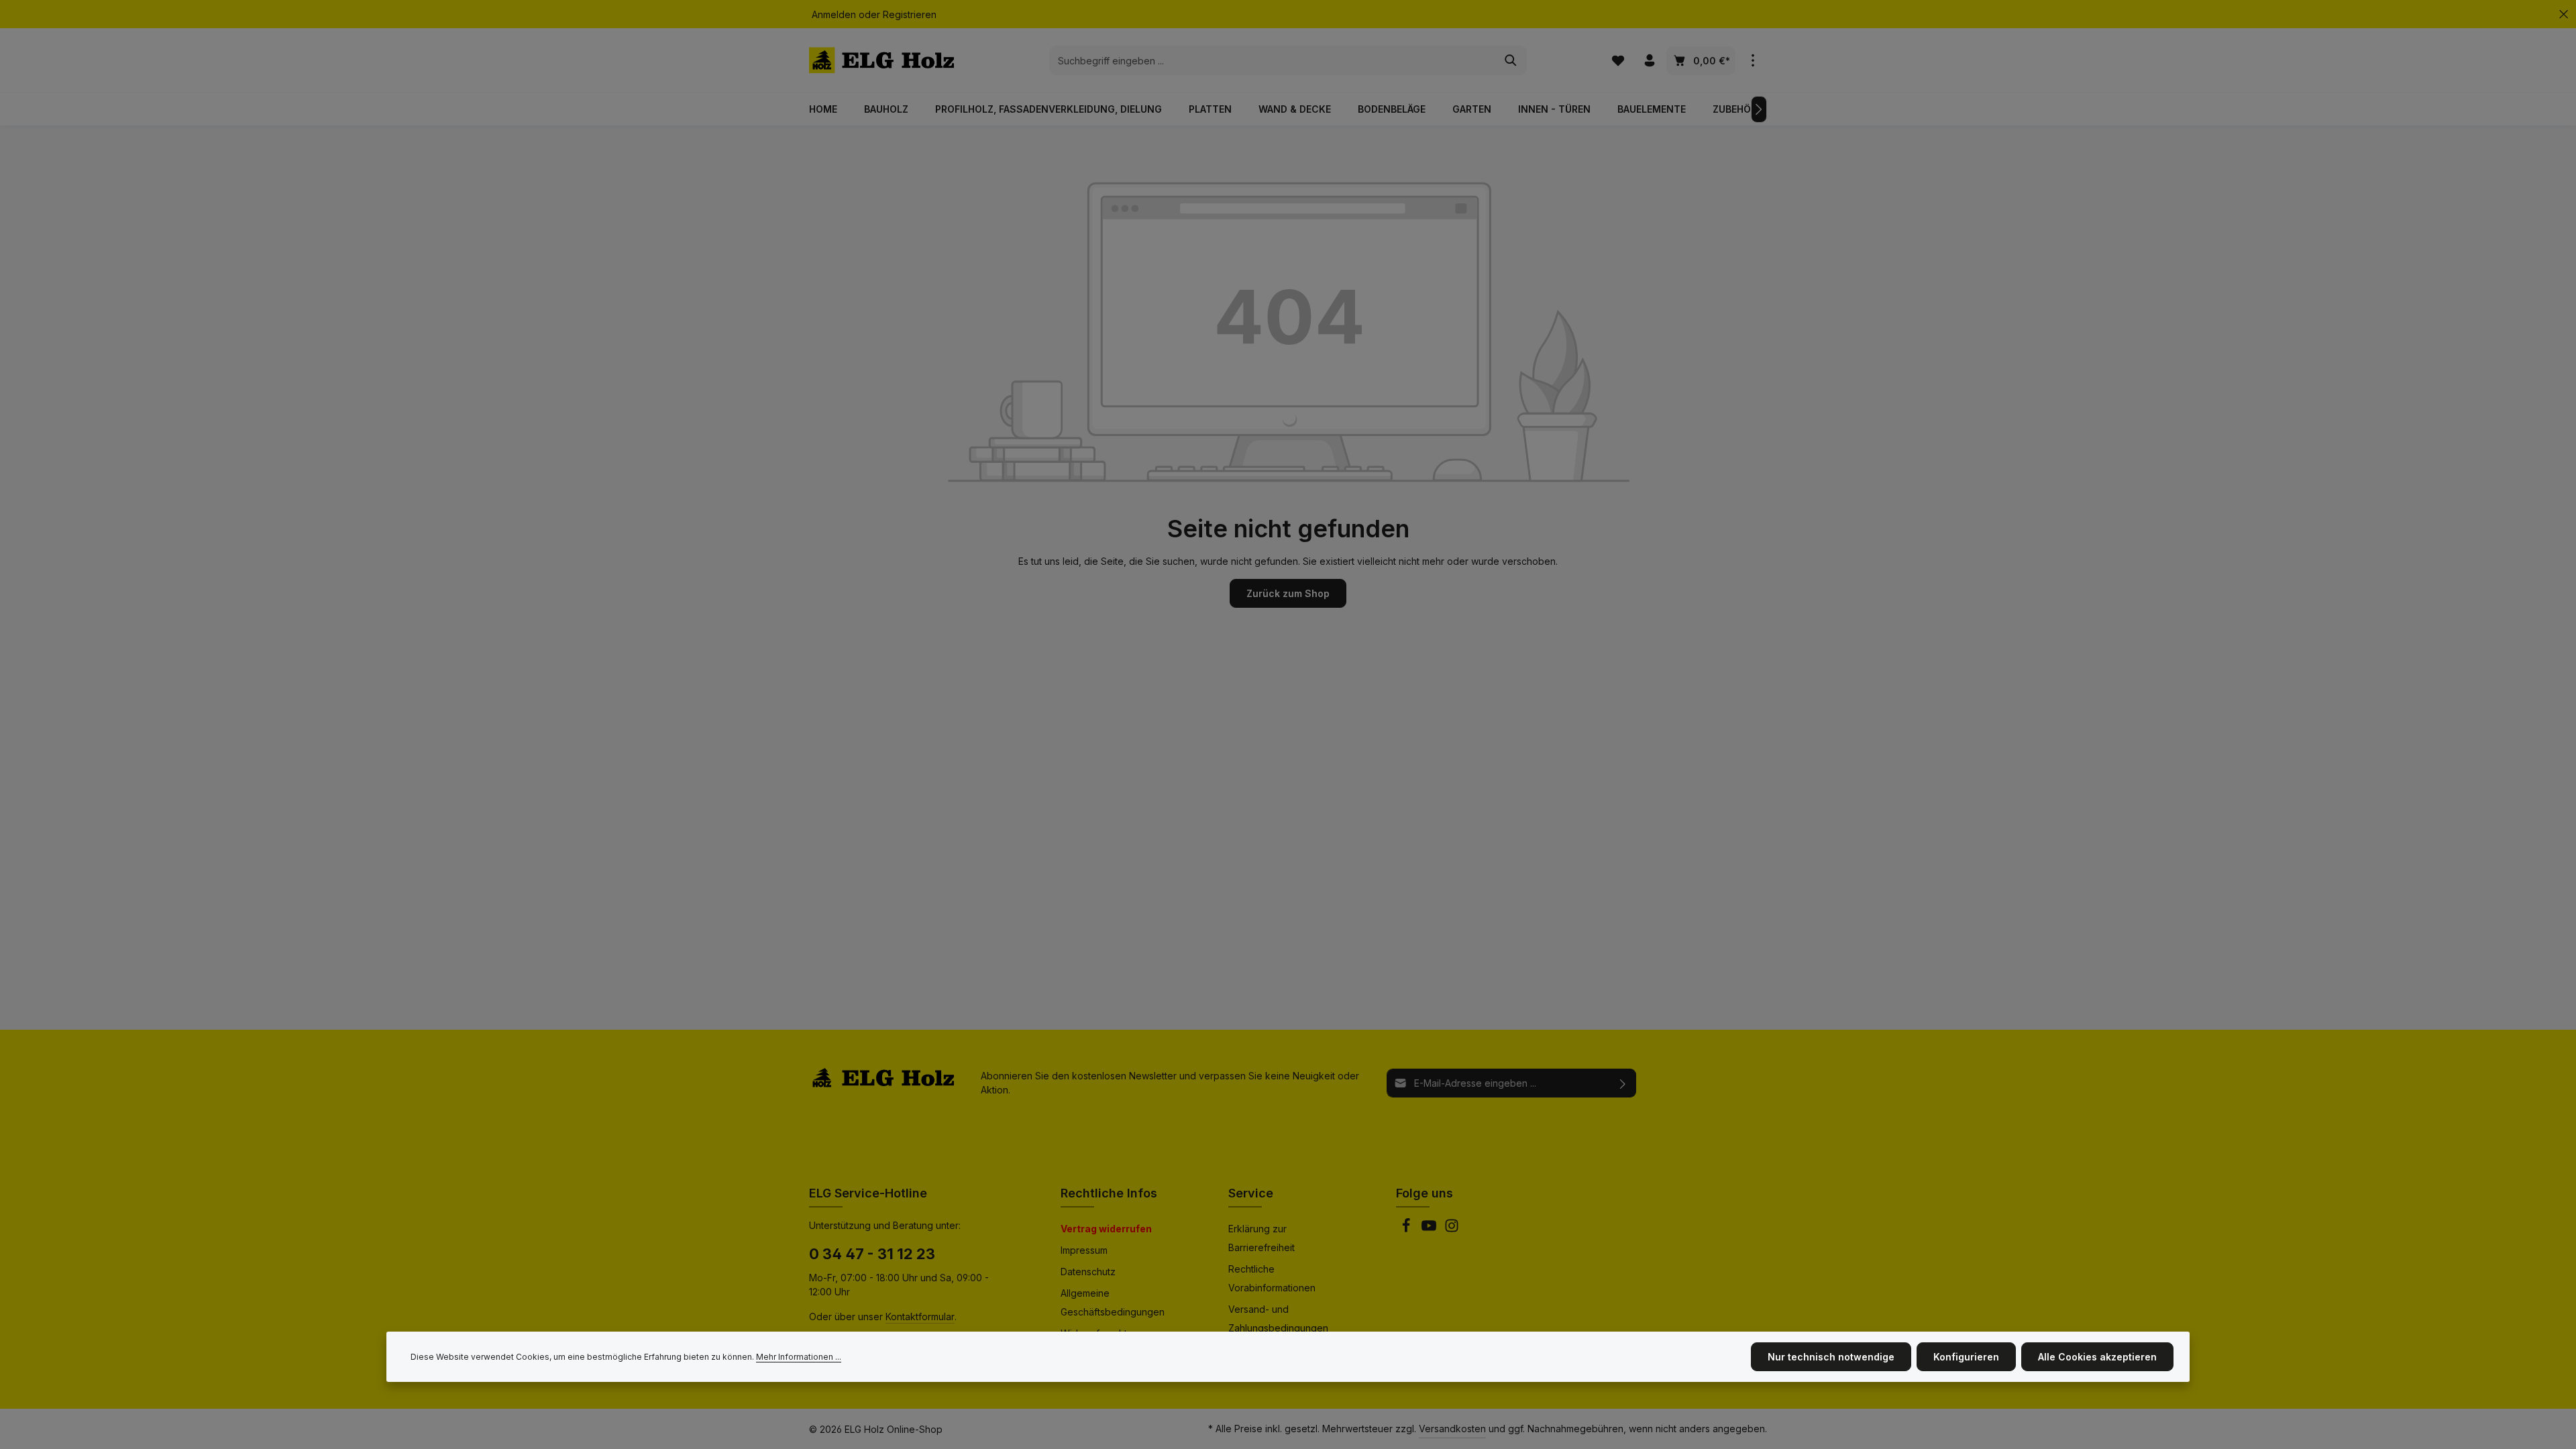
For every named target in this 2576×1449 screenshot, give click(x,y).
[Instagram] (1452, 1229)
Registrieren (910, 14)
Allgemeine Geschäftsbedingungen (1113, 1302)
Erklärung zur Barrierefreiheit (1262, 1238)
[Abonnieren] (1623, 1083)
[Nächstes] (1759, 109)
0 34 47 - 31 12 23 (872, 1254)
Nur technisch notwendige (1831, 1357)
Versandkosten (1452, 1429)
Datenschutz (1088, 1272)
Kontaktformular (920, 1317)
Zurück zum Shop (1288, 593)
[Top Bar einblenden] (1753, 61)
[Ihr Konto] (1649, 61)
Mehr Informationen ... (799, 1357)
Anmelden (834, 14)
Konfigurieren (1966, 1357)
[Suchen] (1511, 60)
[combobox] (1273, 60)
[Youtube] (1430, 1229)
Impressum (1084, 1250)
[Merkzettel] (1618, 61)
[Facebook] (1407, 1229)
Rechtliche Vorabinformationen (1272, 1278)
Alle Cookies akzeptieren (2097, 1357)
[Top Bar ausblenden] (2564, 14)
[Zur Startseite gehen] (881, 60)
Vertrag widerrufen (1106, 1229)
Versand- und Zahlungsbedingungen (1278, 1319)
